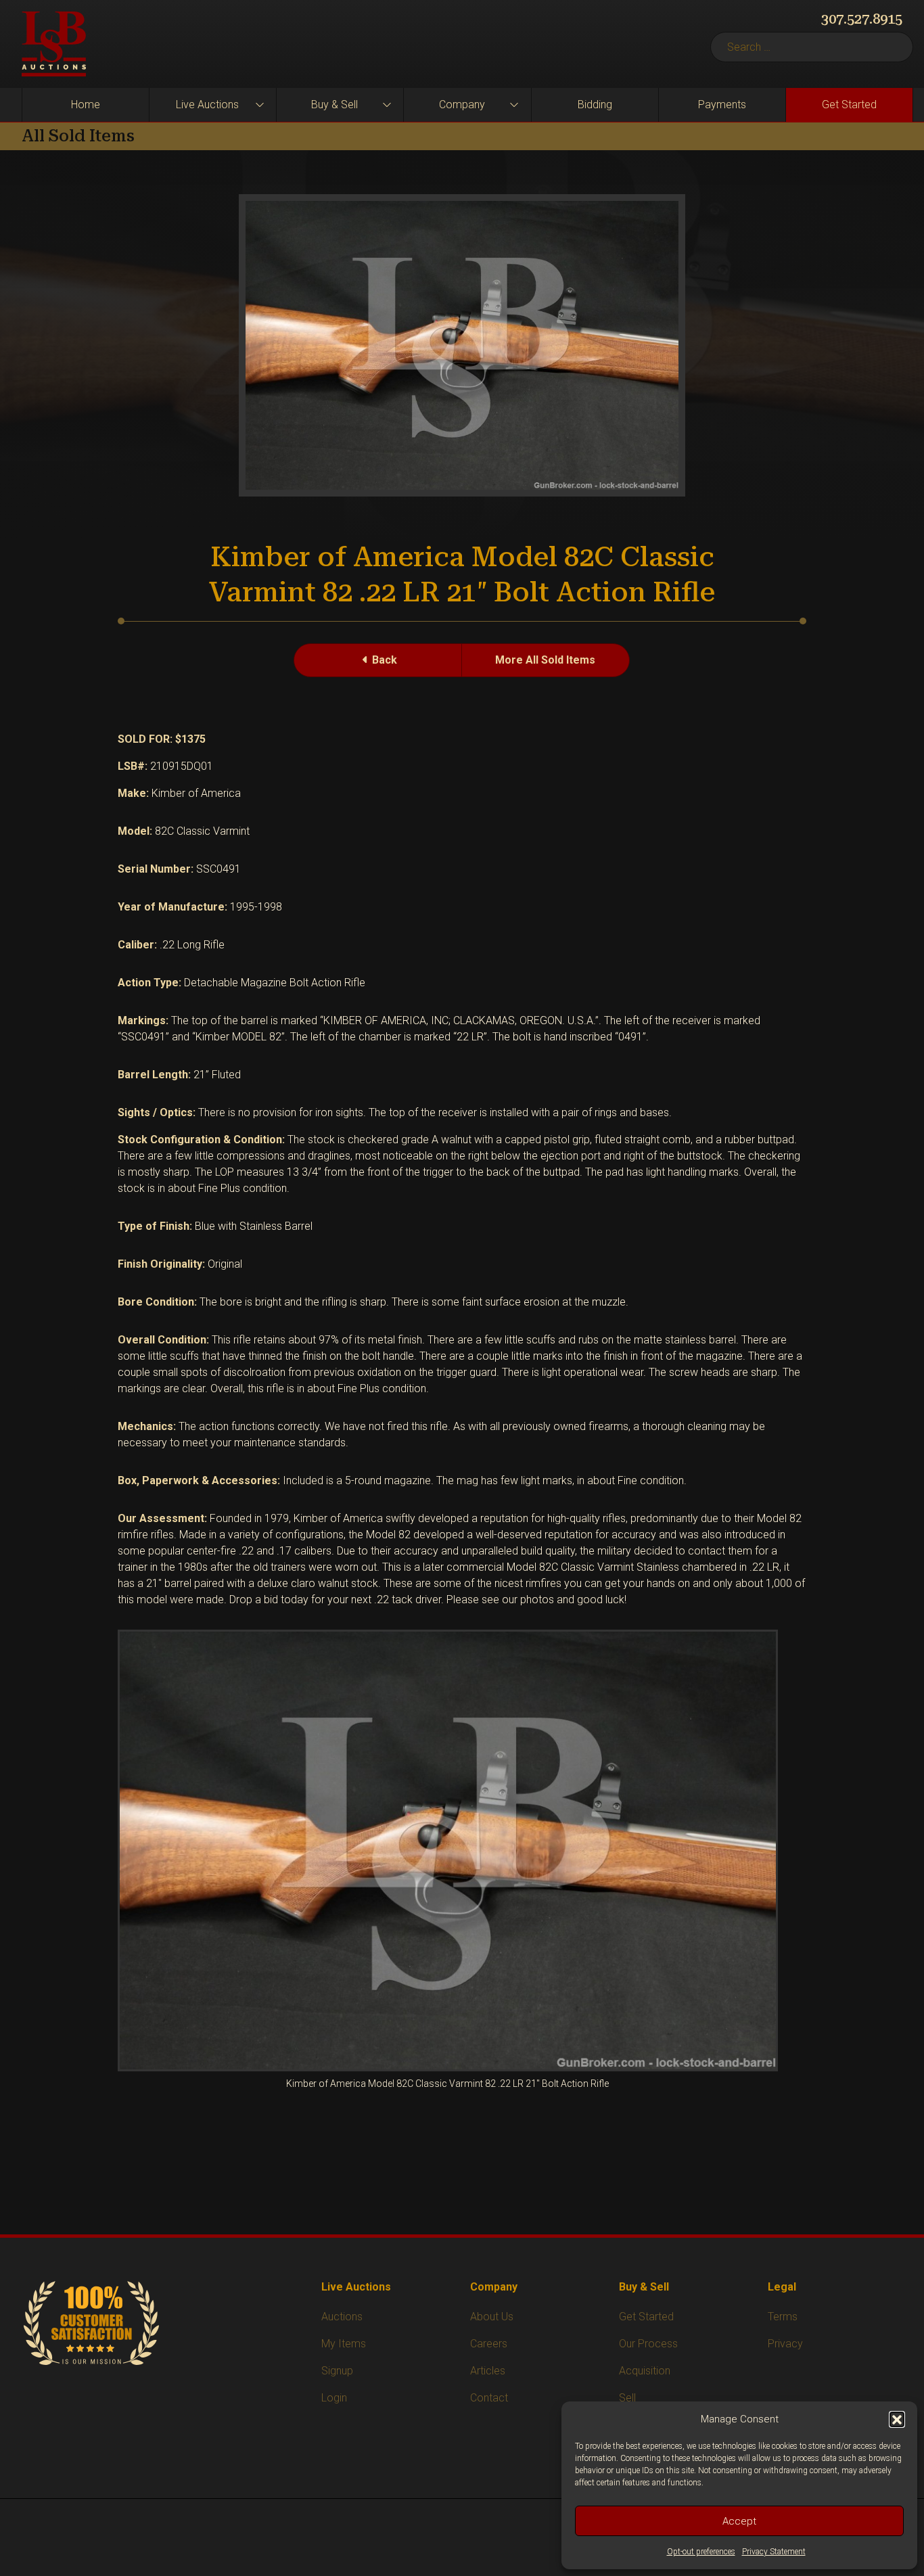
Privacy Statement (774, 2552)
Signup (337, 2371)
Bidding (595, 105)
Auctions (342, 2317)
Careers (489, 2344)
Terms (783, 2317)
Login (334, 2398)
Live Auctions (207, 105)
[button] (897, 2419)
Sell (627, 2398)
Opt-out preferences (701, 2552)
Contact (489, 2398)
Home (86, 105)
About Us (492, 2317)
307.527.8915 (862, 19)
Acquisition (645, 2371)
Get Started (849, 105)
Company (462, 105)
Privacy (785, 2344)
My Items (344, 2344)
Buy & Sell (334, 105)
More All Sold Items (545, 660)
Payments (722, 105)
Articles (488, 2371)
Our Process (648, 2344)
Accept (739, 2521)
